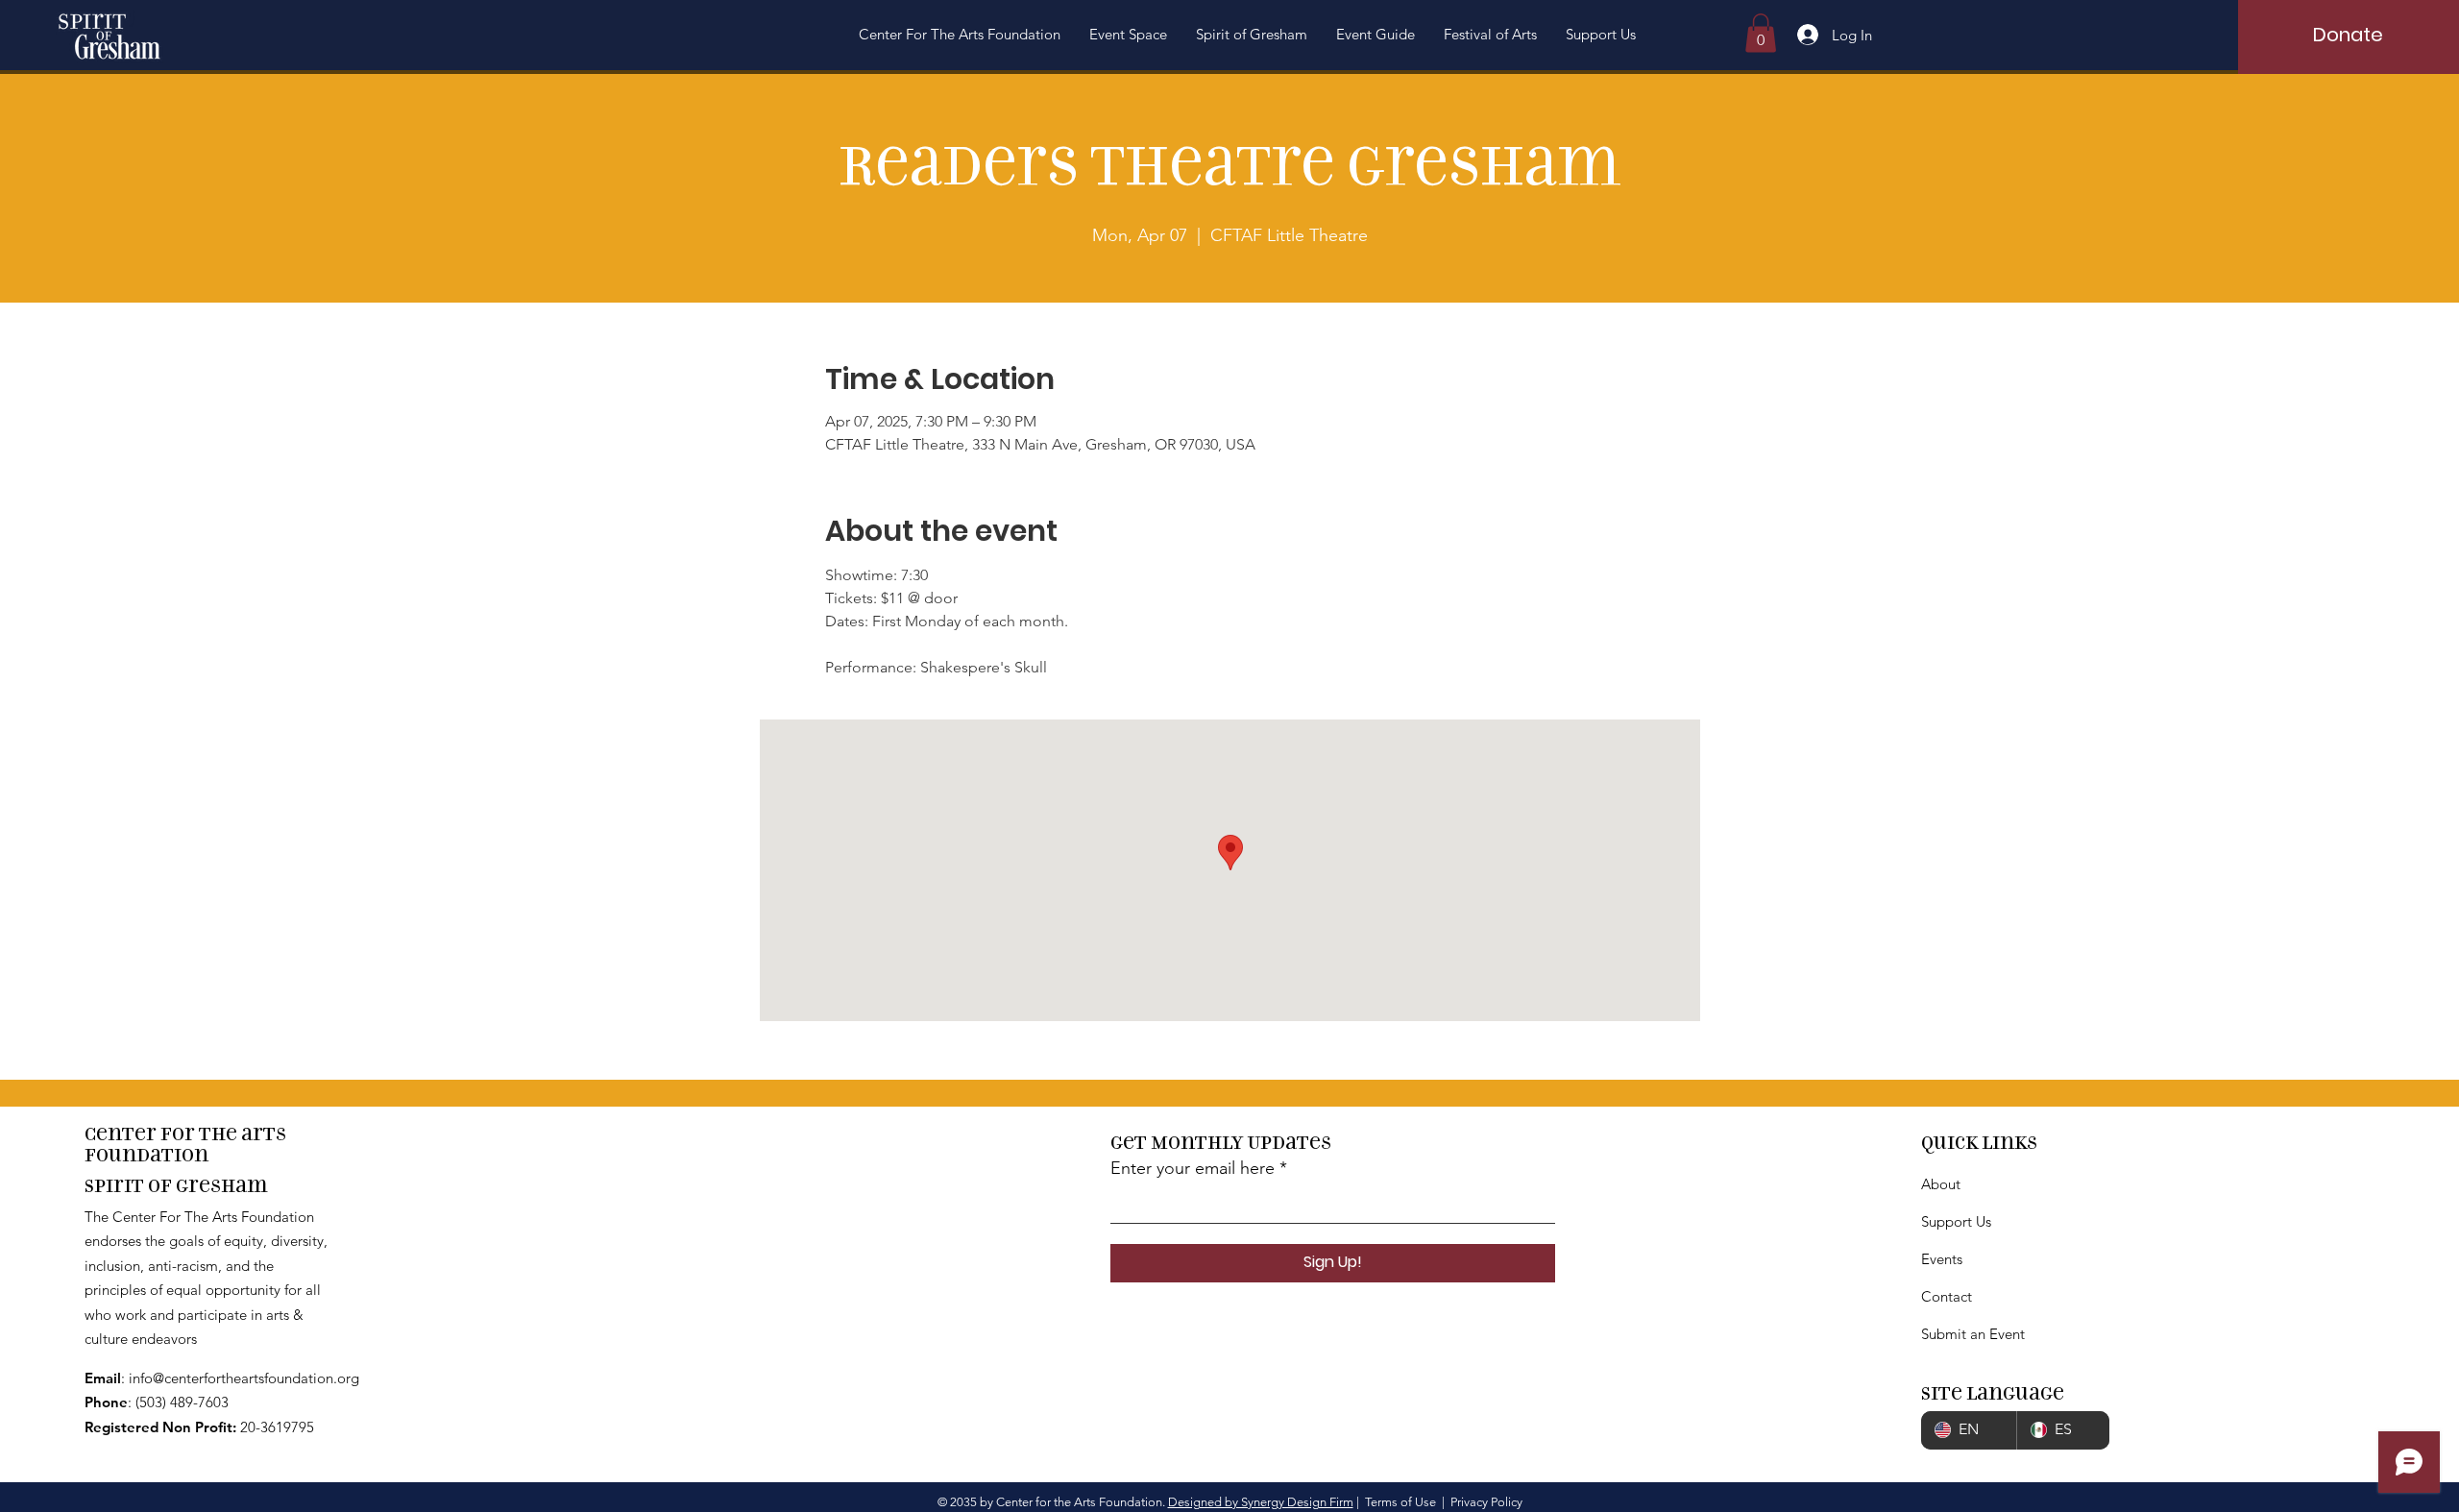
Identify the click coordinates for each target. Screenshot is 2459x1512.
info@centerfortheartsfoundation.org (244, 1378)
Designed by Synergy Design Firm (1261, 1502)
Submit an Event (1973, 1334)
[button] (960, 35)
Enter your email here (1193, 1168)
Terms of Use (1400, 1502)
